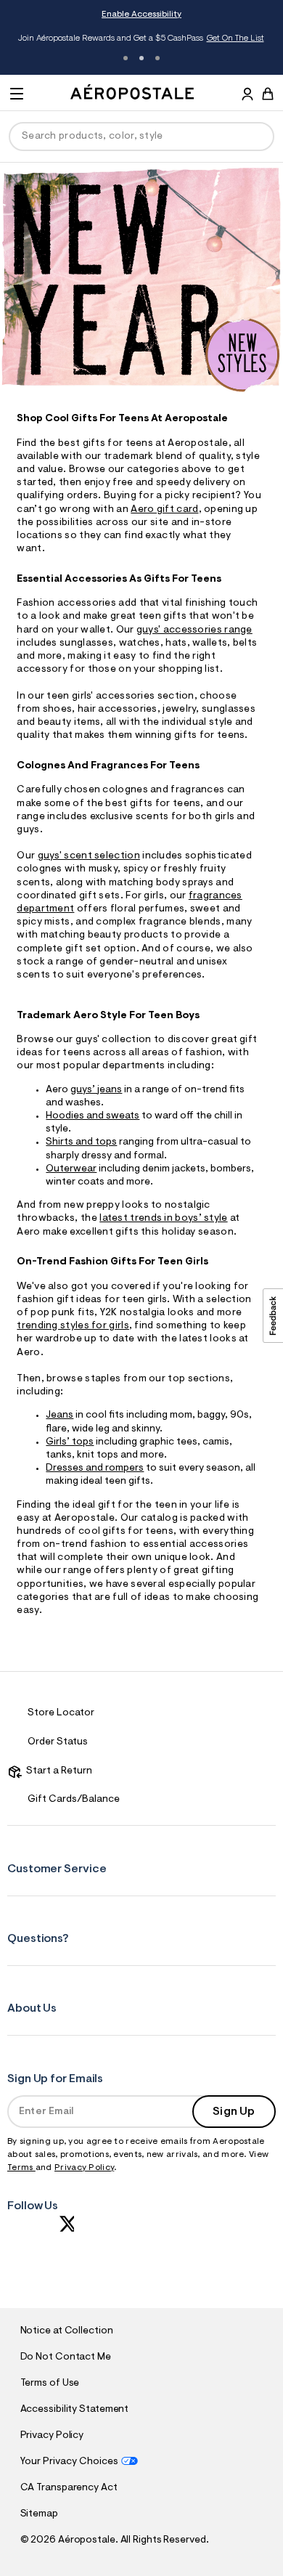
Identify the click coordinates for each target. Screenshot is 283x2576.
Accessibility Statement (75, 2410)
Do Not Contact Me (66, 2357)
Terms (21, 2168)
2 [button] (141, 58)
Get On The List (235, 38)
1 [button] (126, 58)
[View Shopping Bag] (268, 94)
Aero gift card (164, 510)
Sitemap (39, 2514)
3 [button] (157, 58)
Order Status (58, 1742)
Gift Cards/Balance (74, 1800)
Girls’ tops (70, 1442)
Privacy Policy (84, 2168)
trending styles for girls (73, 1326)
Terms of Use (50, 2384)
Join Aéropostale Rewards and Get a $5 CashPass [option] (141, 38)
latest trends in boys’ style (163, 1219)
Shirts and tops (81, 1142)
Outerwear (71, 1169)
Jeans (60, 1415)
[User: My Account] (247, 96)
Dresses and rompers (95, 1468)
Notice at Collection (67, 2331)
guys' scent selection (89, 856)
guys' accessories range (194, 630)
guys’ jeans (96, 1090)
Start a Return (57, 1771)
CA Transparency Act (69, 2488)
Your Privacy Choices (69, 2462)
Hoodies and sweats (93, 1116)
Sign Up (234, 2112)
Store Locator (61, 1713)
